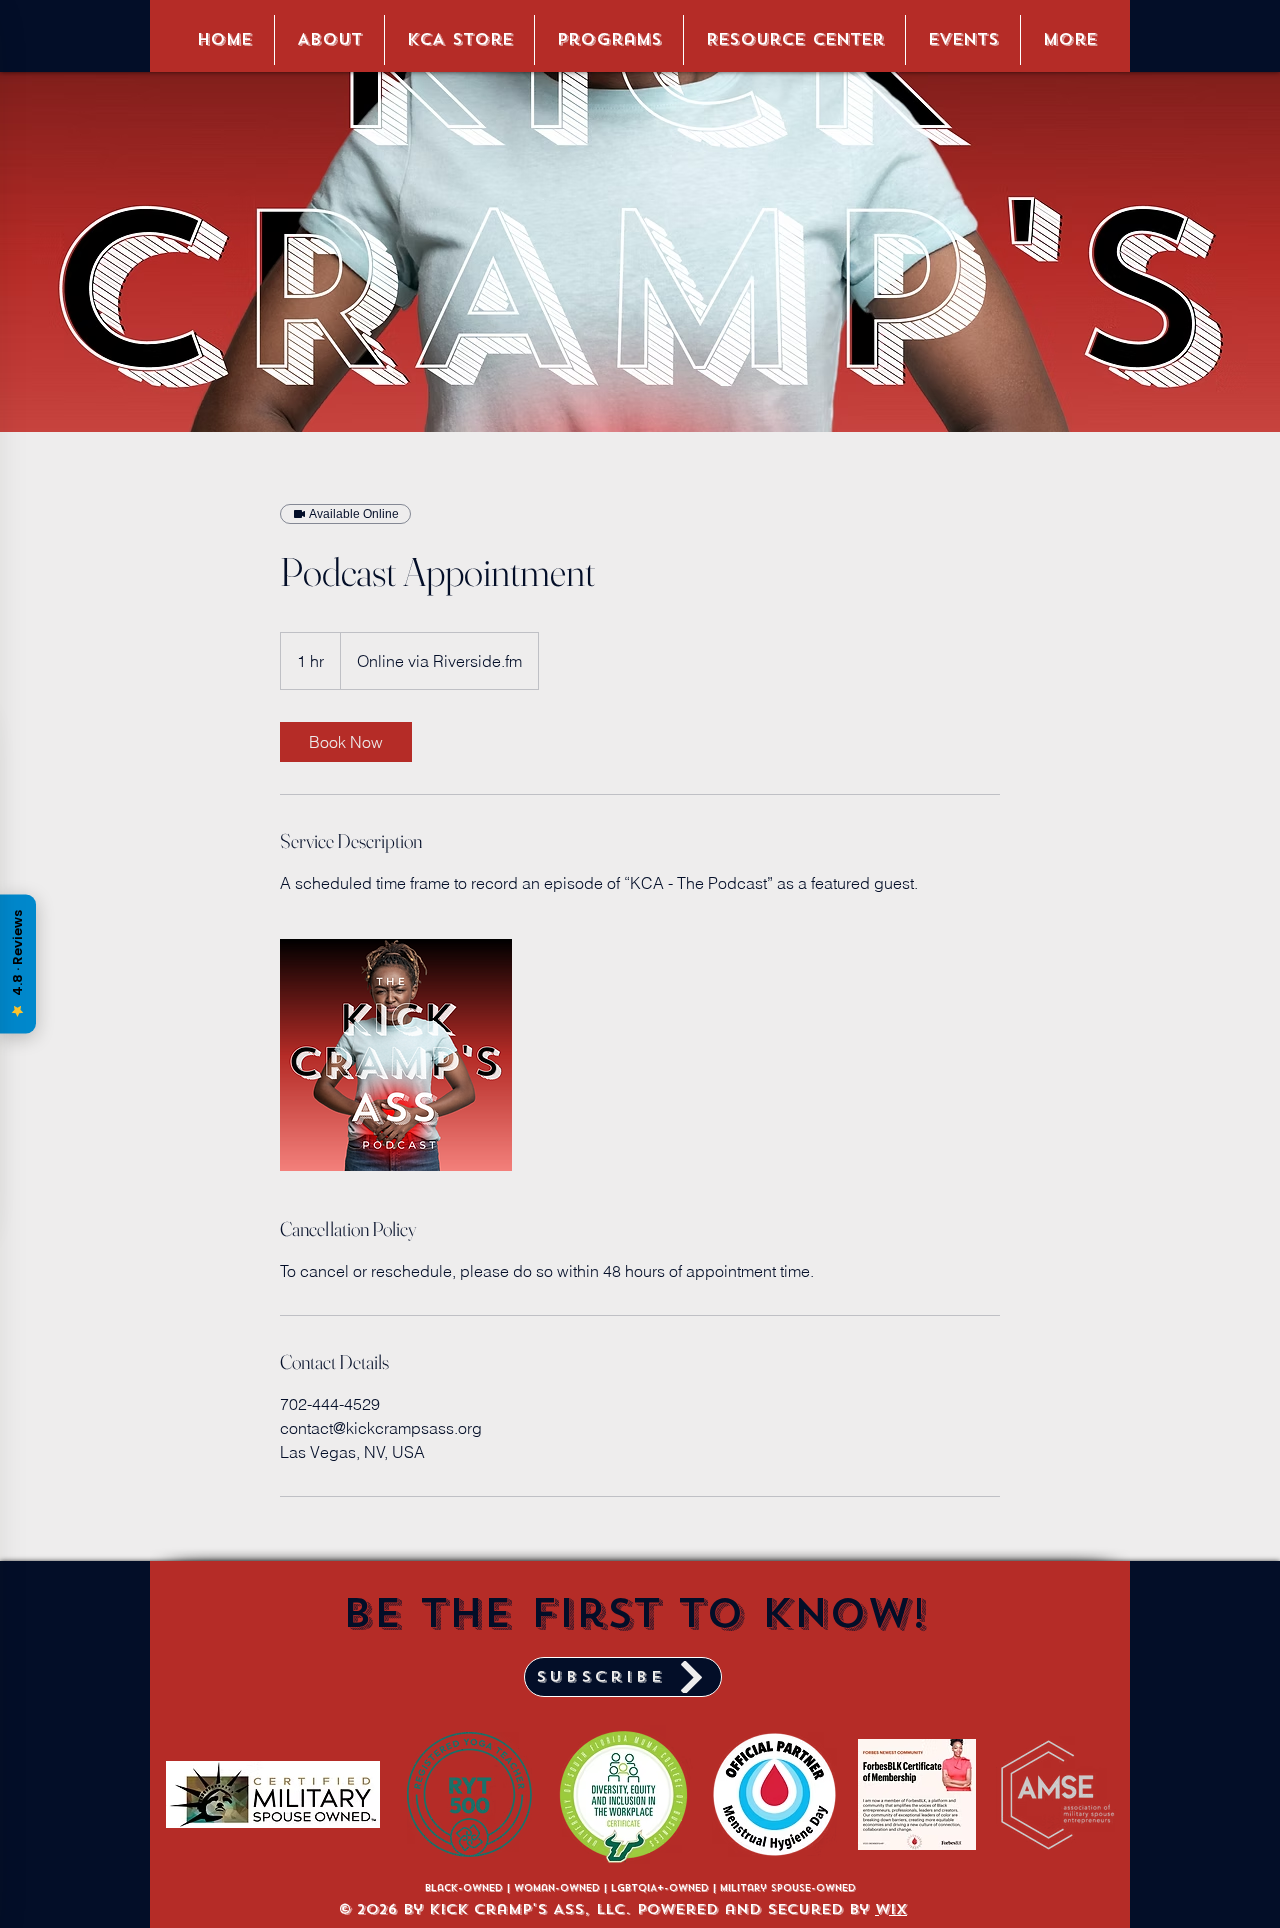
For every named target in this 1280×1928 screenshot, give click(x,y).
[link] (346, 742)
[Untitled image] (396, 1055)
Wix (891, 1909)
